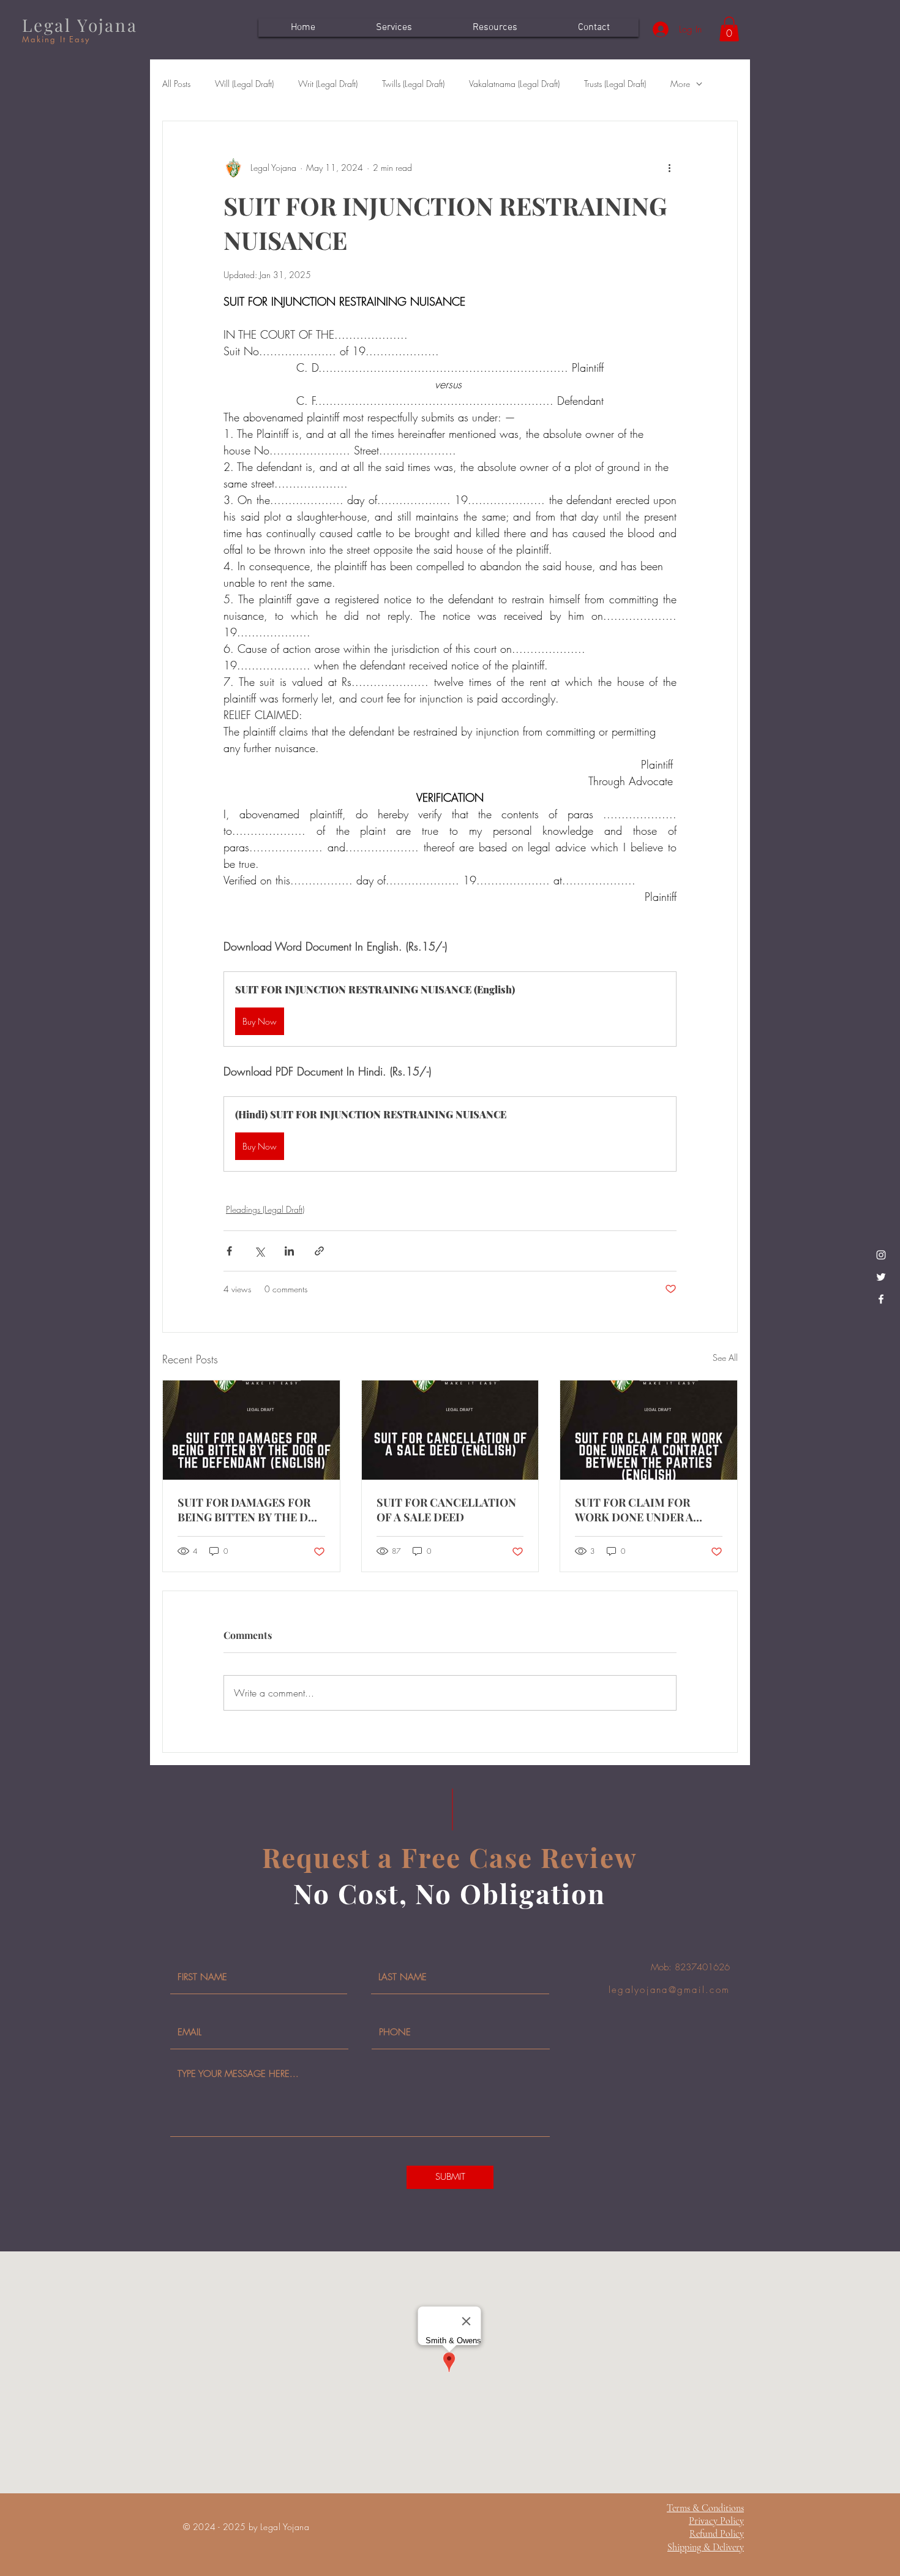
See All (725, 1358)
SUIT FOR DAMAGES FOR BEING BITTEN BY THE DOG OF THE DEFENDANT (251, 1510)
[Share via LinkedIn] (289, 1251)
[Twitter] (881, 1277)
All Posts (176, 84)
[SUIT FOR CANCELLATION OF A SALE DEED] (450, 1430)
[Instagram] (881, 1255)
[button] (729, 29)
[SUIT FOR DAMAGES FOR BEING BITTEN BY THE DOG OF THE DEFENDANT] (251, 1430)
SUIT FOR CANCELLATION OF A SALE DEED (446, 1510)
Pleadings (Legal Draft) (265, 1209)
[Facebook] (881, 1299)
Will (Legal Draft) (244, 84)
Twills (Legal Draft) (413, 84)
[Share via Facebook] (229, 1251)
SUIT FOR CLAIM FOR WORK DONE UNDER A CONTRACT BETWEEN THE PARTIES (646, 1510)
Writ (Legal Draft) (328, 84)
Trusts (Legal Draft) (615, 84)
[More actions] (669, 168)
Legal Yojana (80, 25)
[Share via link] (319, 1251)
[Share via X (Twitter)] (259, 1251)
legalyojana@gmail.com (669, 1990)
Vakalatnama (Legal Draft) (514, 84)
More (680, 84)
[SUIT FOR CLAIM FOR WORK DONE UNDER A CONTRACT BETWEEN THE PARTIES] (649, 1430)
